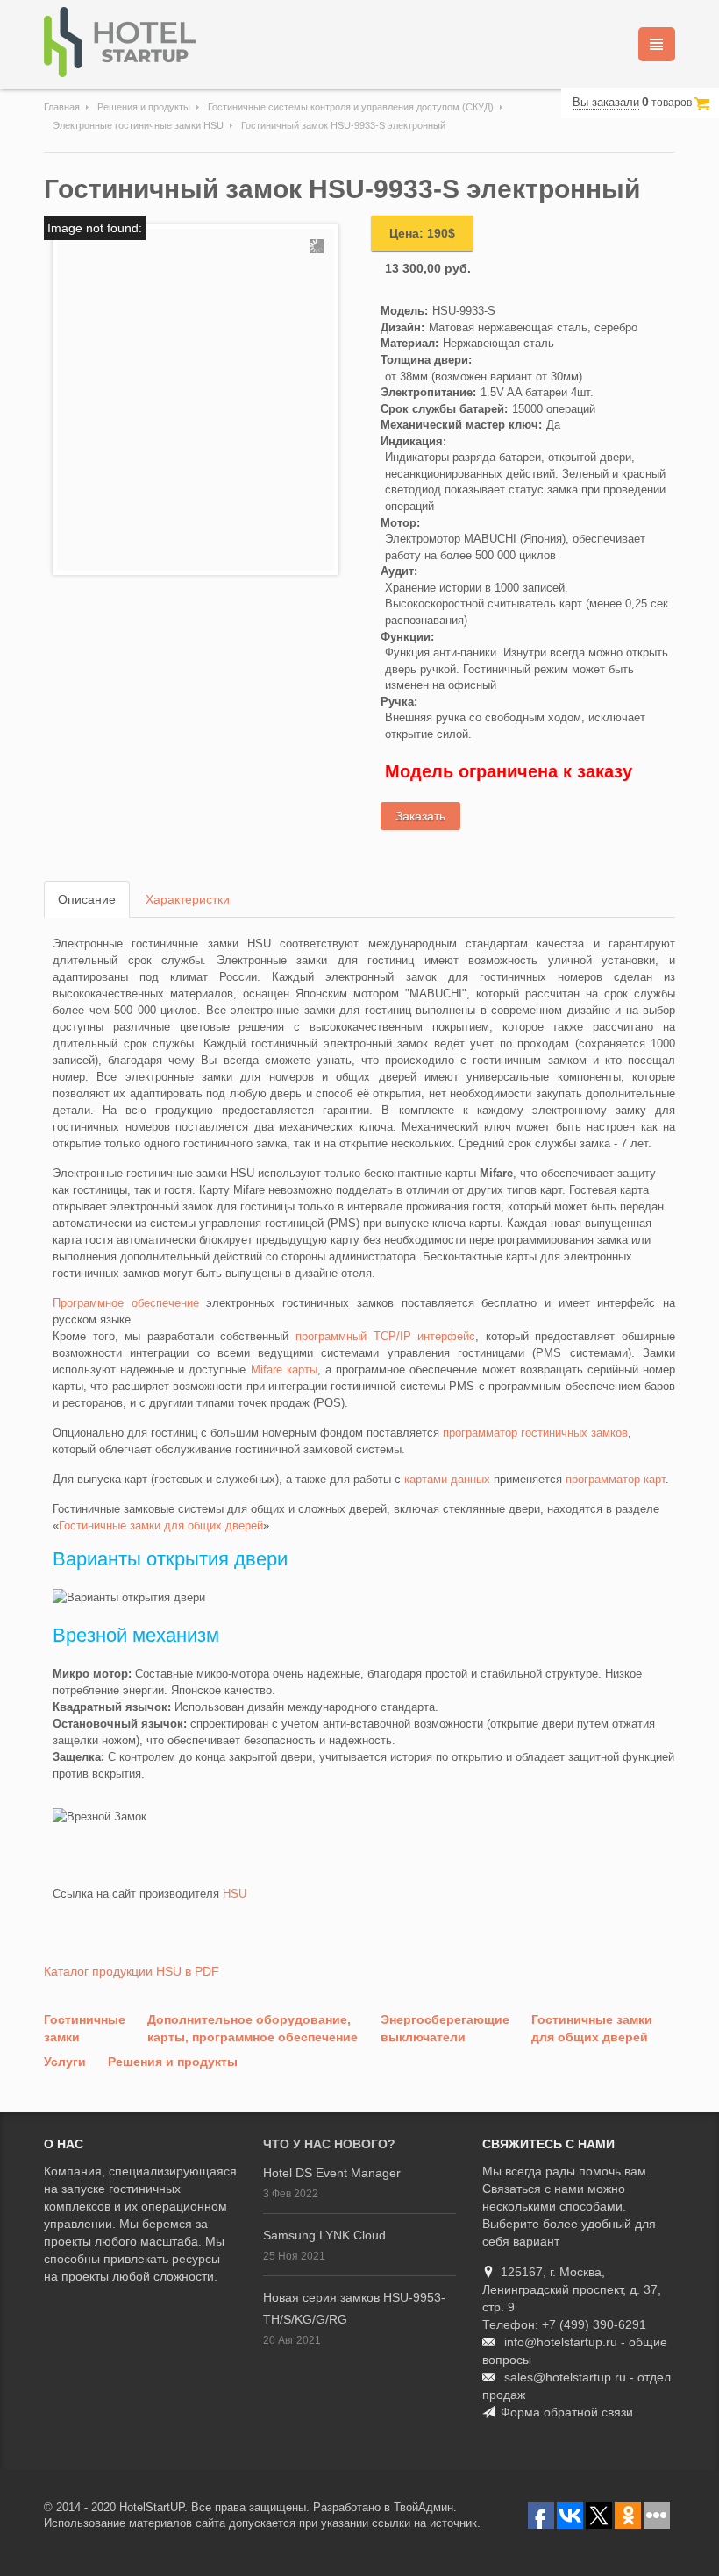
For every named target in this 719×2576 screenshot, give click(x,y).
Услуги (65, 2062)
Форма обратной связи (567, 2412)
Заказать (420, 816)
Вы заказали (606, 102)
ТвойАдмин (424, 2507)
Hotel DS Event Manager (332, 2173)
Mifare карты (284, 1370)
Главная (62, 107)
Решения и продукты (144, 107)
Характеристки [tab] (188, 899)
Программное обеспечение (126, 1303)
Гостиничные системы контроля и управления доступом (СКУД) (351, 107)
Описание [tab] (87, 899)
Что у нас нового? (329, 2144)
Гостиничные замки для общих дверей (161, 1526)
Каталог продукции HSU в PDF (132, 1971)
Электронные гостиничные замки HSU (138, 125)
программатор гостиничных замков (535, 1433)
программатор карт (616, 1479)
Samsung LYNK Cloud (324, 2235)
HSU (235, 1894)
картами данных (447, 1479)
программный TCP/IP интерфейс (385, 1336)
